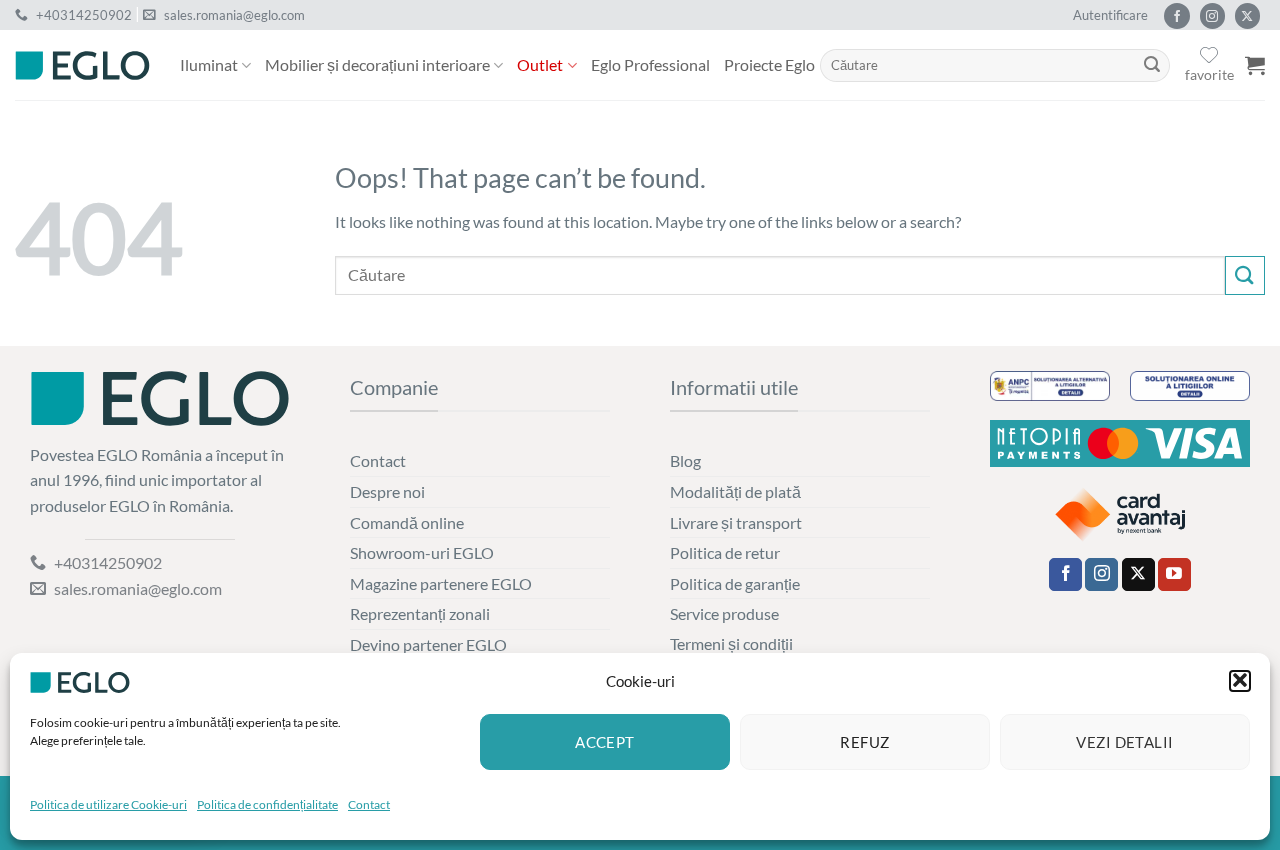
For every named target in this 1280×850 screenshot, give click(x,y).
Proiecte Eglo (769, 64)
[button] (1240, 680)
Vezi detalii (1124, 742)
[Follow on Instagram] (1212, 16)
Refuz (864, 742)
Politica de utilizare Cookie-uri (108, 804)
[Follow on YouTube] (1174, 575)
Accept (605, 742)
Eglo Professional (650, 64)
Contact (369, 804)
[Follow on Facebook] (1176, 16)
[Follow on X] (1247, 16)
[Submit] (1152, 66)
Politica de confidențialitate (267, 804)
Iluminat (209, 64)
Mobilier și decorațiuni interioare (377, 64)
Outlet (540, 64)
